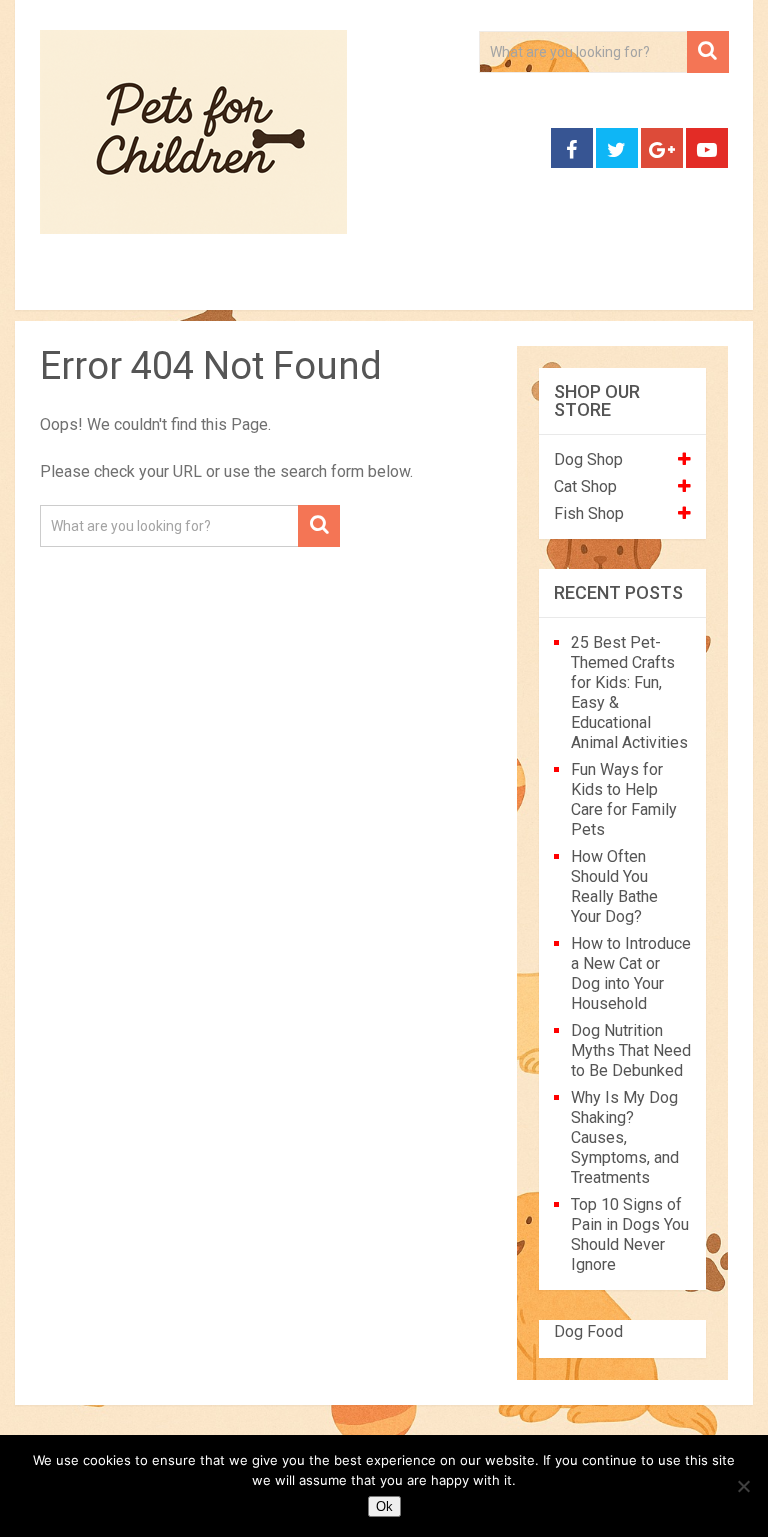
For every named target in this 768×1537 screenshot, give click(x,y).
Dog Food (588, 1331)
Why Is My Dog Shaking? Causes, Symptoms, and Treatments (625, 1137)
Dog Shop (588, 459)
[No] (743, 1486)
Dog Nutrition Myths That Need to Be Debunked (631, 1050)
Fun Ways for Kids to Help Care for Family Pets (624, 799)
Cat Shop (585, 486)
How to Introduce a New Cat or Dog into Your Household (631, 973)
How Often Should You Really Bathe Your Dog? (614, 886)
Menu (49, 286)
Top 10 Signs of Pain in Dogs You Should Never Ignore (630, 1234)
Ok (384, 1506)
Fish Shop (589, 513)
